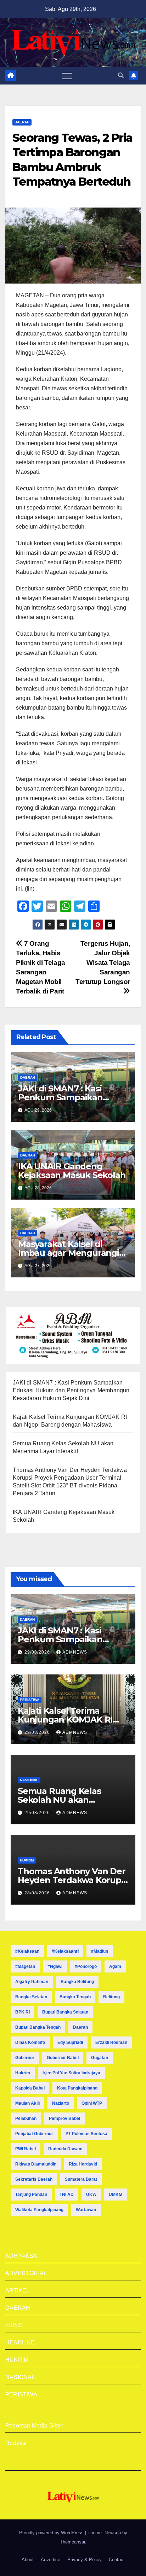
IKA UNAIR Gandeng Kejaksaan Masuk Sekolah (73, 1171)
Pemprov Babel (64, 2119)
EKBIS (14, 2325)
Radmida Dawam (65, 2149)
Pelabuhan (26, 2119)
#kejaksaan (27, 1951)
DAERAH (22, 122)
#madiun (100, 1951)
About (28, 2560)
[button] (121, 75)
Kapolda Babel (30, 2088)
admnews (75, 1652)
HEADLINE (20, 2342)
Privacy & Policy (85, 2560)
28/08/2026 (38, 1893)
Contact (117, 2560)
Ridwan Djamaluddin (36, 2164)
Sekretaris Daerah (34, 2179)
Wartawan (86, 2210)
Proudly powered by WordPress (52, 2533)
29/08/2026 (38, 1652)
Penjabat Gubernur (34, 2134)
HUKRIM (27, 1860)
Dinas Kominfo (30, 2042)
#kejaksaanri (65, 1951)
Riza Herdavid (83, 2164)
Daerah (80, 2027)
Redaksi (16, 2443)
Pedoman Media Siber (34, 2426)
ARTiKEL (17, 2291)
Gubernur (25, 2058)
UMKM (116, 2195)
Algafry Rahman (32, 1982)
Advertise (50, 2560)
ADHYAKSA (21, 2256)
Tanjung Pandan (31, 2195)
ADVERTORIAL (26, 2273)
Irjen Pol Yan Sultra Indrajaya (71, 2073)
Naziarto (61, 2103)
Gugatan (100, 2058)
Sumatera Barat (81, 2179)
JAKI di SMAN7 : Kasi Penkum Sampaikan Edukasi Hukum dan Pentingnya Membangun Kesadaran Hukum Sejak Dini (71, 1390)
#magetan (25, 1966)
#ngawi (55, 1966)
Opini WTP (92, 2103)
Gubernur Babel (63, 2058)
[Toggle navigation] (67, 76)
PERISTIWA (30, 1700)
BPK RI (23, 2012)
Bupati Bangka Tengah (38, 2027)
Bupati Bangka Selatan (65, 2012)
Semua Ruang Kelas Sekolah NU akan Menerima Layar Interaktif (72, 1800)
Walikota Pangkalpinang (39, 2210)
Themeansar (72, 2542)
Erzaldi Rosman (111, 2042)
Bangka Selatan (31, 1997)
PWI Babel (26, 2149)
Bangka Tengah (75, 1997)
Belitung (111, 1997)
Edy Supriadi (70, 2042)
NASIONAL (29, 1780)
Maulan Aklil (27, 2103)
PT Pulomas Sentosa (86, 2134)
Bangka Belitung (77, 1982)
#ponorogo (86, 1966)
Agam (115, 1966)
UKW (91, 2195)
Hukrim (23, 2073)
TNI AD (67, 2195)
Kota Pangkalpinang (77, 2088)
